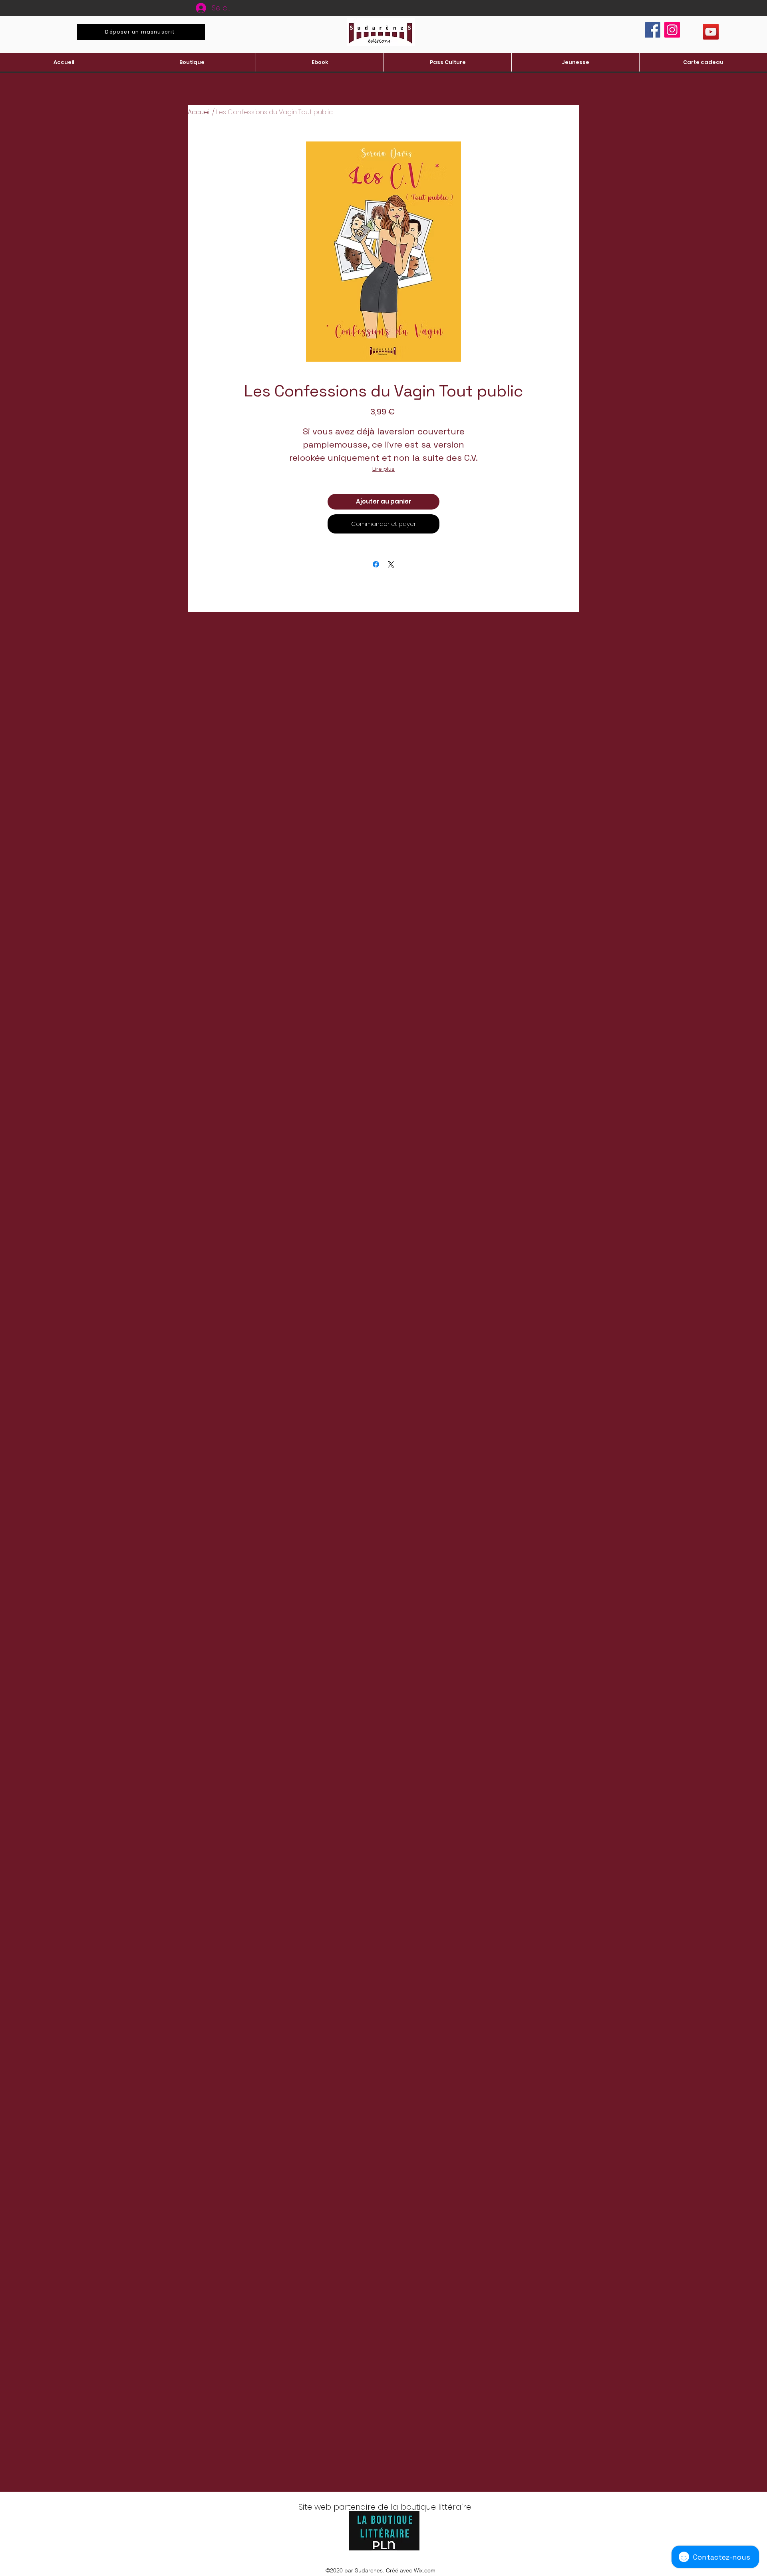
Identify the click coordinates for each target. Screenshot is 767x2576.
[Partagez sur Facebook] (376, 564)
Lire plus (383, 469)
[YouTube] (711, 32)
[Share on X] (391, 564)
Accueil (199, 112)
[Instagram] (672, 30)
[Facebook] (653, 30)
